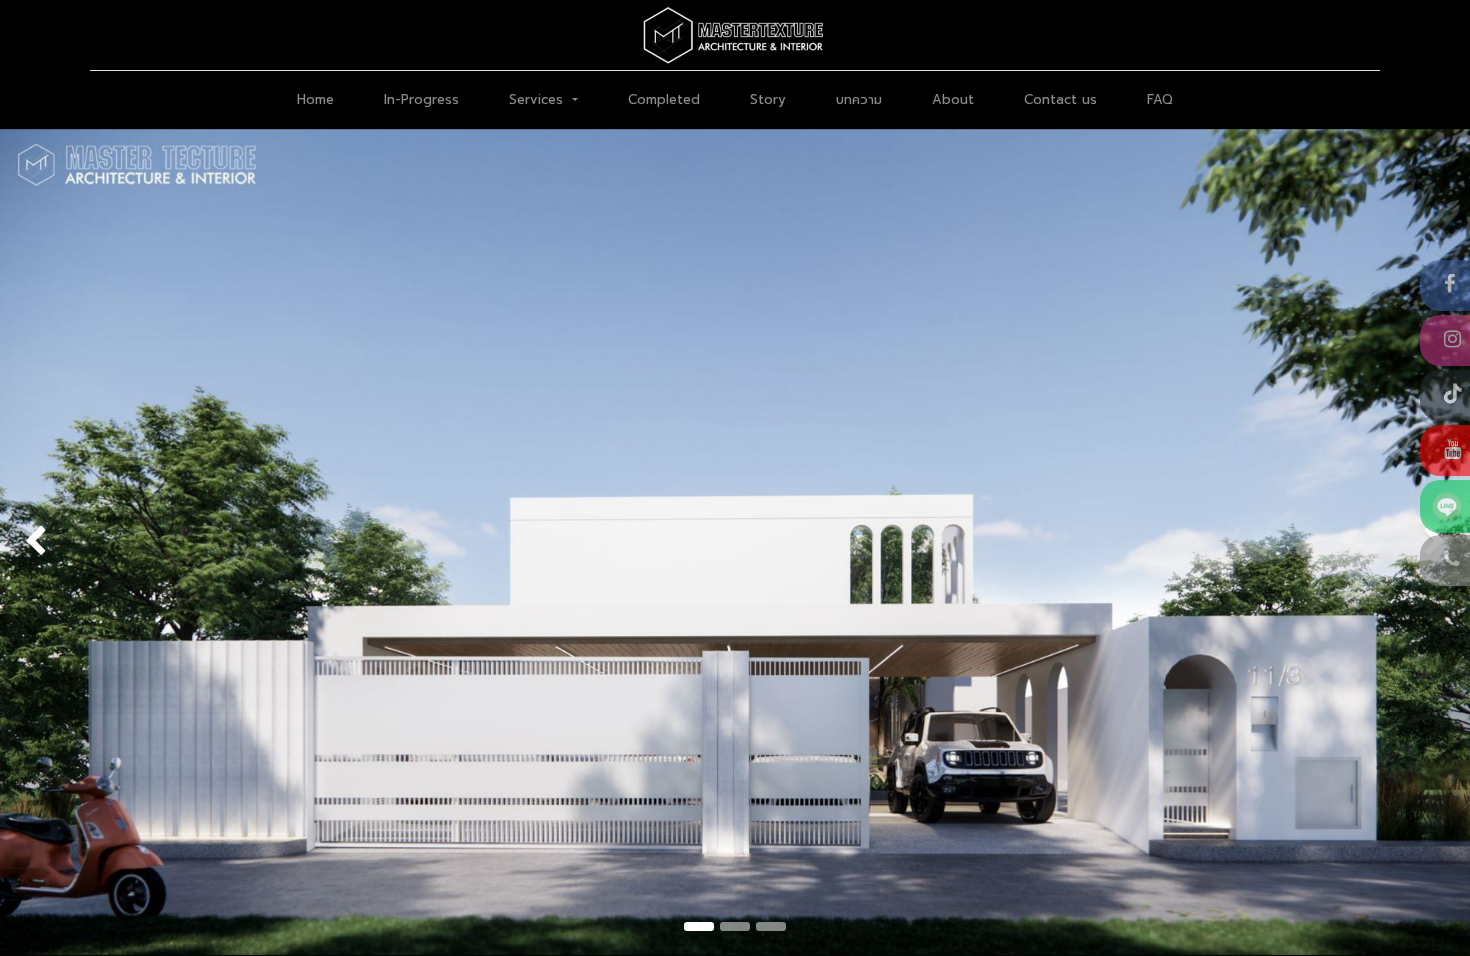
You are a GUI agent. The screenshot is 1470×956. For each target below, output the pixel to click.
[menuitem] (315, 100)
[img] (59, 542)
